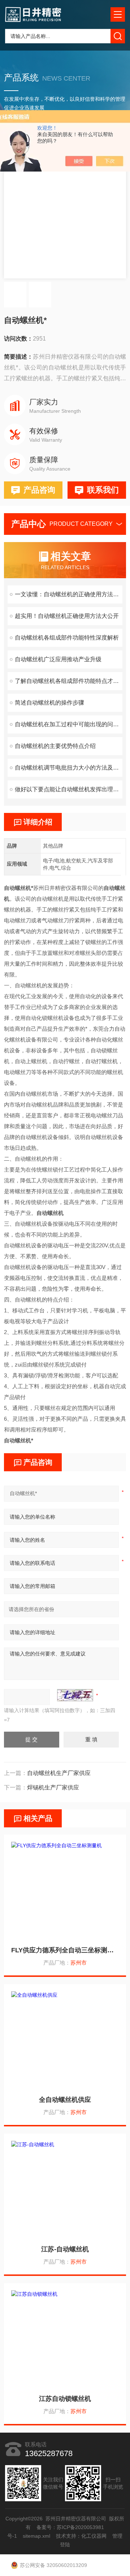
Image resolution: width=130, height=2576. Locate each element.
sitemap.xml (37, 2536)
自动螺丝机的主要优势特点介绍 (55, 746)
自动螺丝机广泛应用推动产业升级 (58, 659)
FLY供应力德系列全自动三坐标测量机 (65, 1950)
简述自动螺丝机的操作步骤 (49, 703)
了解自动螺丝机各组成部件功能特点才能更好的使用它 (69, 681)
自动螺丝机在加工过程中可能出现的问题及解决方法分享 (69, 724)
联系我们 (103, 490)
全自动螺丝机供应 (65, 2100)
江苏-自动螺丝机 (65, 2249)
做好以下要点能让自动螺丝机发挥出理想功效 (69, 789)
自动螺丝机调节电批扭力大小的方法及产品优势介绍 (69, 768)
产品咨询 (39, 490)
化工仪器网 (94, 2536)
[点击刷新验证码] (75, 1695)
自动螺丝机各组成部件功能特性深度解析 (67, 638)
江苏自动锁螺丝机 (65, 2399)
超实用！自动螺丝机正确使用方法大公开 (67, 616)
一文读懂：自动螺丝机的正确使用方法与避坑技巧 (69, 594)
